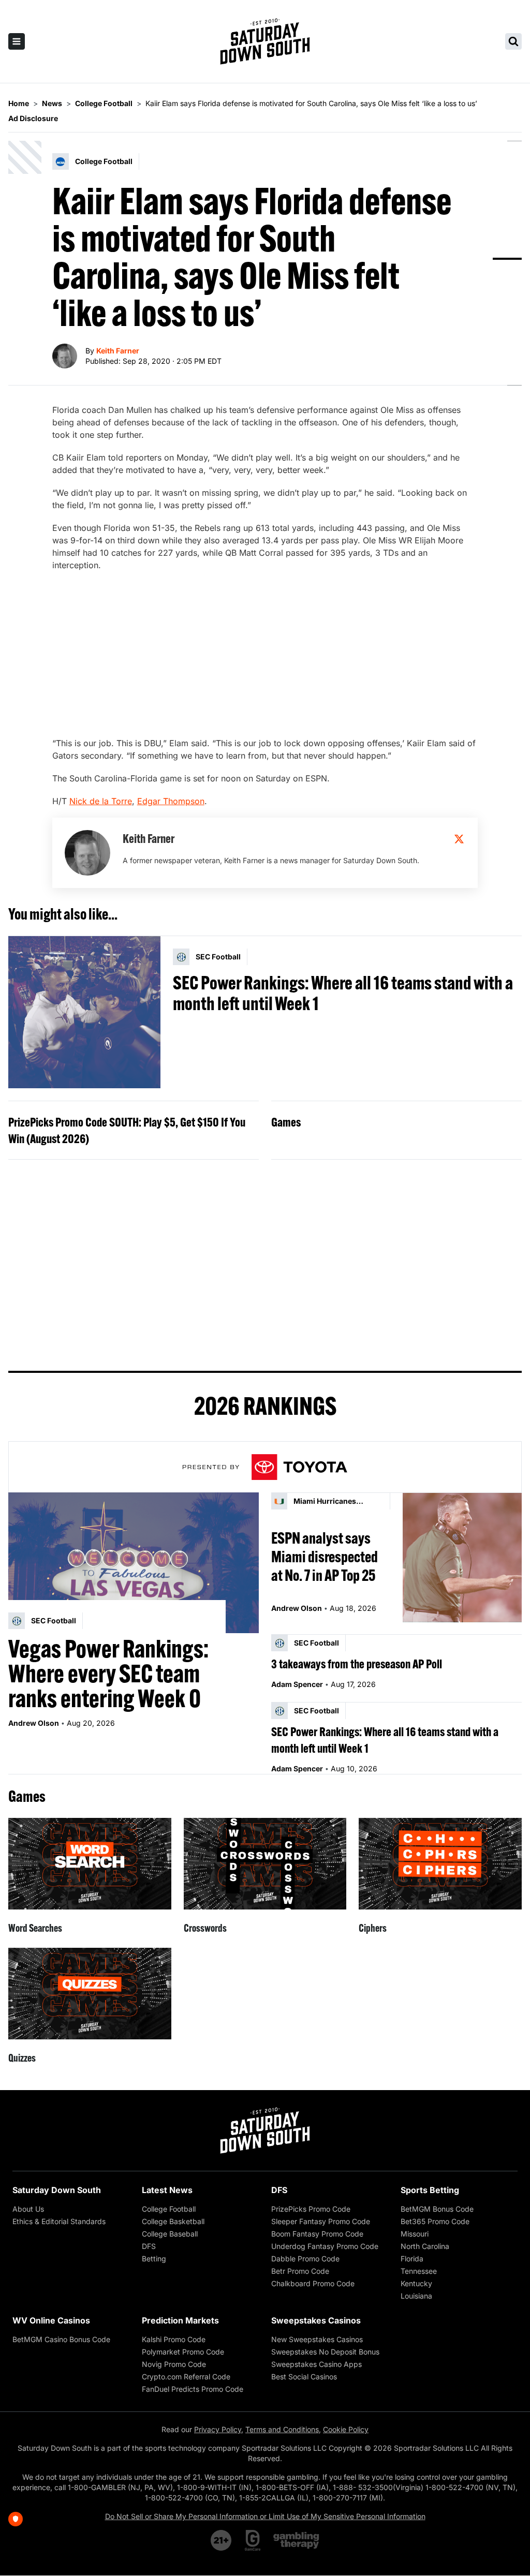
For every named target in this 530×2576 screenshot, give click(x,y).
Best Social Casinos (304, 2377)
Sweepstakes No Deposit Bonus (325, 2352)
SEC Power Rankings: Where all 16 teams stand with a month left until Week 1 (343, 993)
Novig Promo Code (174, 2364)
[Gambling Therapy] (296, 2540)
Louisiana (416, 2296)
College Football (169, 2209)
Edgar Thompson (171, 801)
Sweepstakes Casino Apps (316, 2364)
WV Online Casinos (51, 2320)
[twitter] (459, 839)
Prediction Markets (180, 2320)
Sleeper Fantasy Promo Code (321, 2221)
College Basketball (173, 2221)
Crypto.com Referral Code (186, 2377)
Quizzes (22, 2058)
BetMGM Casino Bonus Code (61, 2339)
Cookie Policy (346, 2429)
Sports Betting (430, 2190)
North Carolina (425, 2246)
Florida (412, 2259)
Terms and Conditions (282, 2429)
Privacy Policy (218, 2429)
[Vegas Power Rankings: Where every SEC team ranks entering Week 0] (134, 1563)
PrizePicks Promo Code (311, 2209)
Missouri (415, 2234)
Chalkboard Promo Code (313, 2283)
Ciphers (373, 1928)
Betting (154, 2259)
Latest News (167, 2190)
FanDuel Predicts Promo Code (193, 2389)
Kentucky (416, 2283)
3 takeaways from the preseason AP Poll (357, 1664)
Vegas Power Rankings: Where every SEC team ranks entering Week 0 (108, 1674)
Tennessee (419, 2271)
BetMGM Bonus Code (437, 2209)
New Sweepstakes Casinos (317, 2339)
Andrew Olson (34, 1723)
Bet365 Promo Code (435, 2221)
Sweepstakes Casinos (316, 2320)
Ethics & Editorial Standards (59, 2221)
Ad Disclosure (33, 118)
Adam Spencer (297, 1684)
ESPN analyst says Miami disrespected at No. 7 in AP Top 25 (325, 1557)
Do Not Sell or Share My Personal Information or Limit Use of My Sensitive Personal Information (265, 2516)
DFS (149, 2246)
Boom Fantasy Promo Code (317, 2234)
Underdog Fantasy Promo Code (325, 2246)
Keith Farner (118, 351)
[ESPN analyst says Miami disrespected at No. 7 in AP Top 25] (462, 1557)
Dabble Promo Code (305, 2259)
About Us (28, 2209)
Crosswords (205, 1928)
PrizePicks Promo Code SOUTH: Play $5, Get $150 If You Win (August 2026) (127, 1130)
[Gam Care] (253, 2540)
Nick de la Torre (101, 801)
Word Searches (35, 1928)
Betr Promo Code (300, 2271)
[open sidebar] (17, 41)
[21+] (222, 2540)
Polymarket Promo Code (183, 2352)
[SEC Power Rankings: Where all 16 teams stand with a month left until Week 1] (84, 1012)
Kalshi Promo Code (174, 2339)
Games (286, 1122)
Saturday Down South (57, 2190)
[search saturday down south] (513, 41)
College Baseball (170, 2234)
